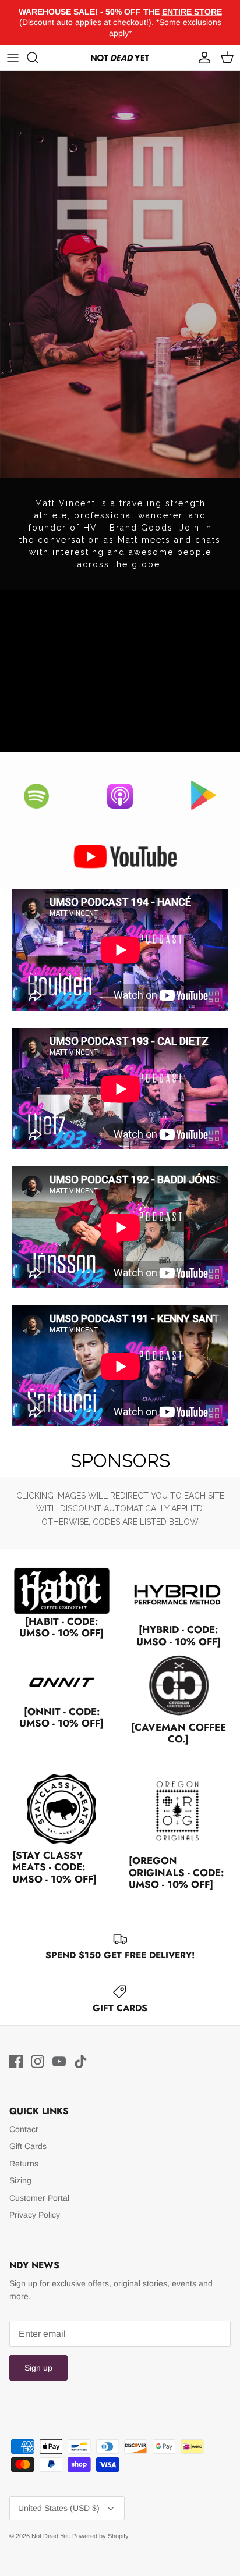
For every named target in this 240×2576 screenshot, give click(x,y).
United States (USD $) (59, 2508)
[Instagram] (38, 2061)
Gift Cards (28, 2146)
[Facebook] (16, 2061)
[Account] (202, 58)
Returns (24, 2164)
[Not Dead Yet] (120, 58)
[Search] (38, 58)
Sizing (20, 2180)
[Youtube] (59, 2061)
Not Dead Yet (50, 2536)
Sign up (38, 2368)
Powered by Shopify (100, 2536)
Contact (24, 2129)
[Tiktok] (81, 2061)
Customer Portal (39, 2198)
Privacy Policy (35, 2215)
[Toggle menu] (13, 58)
